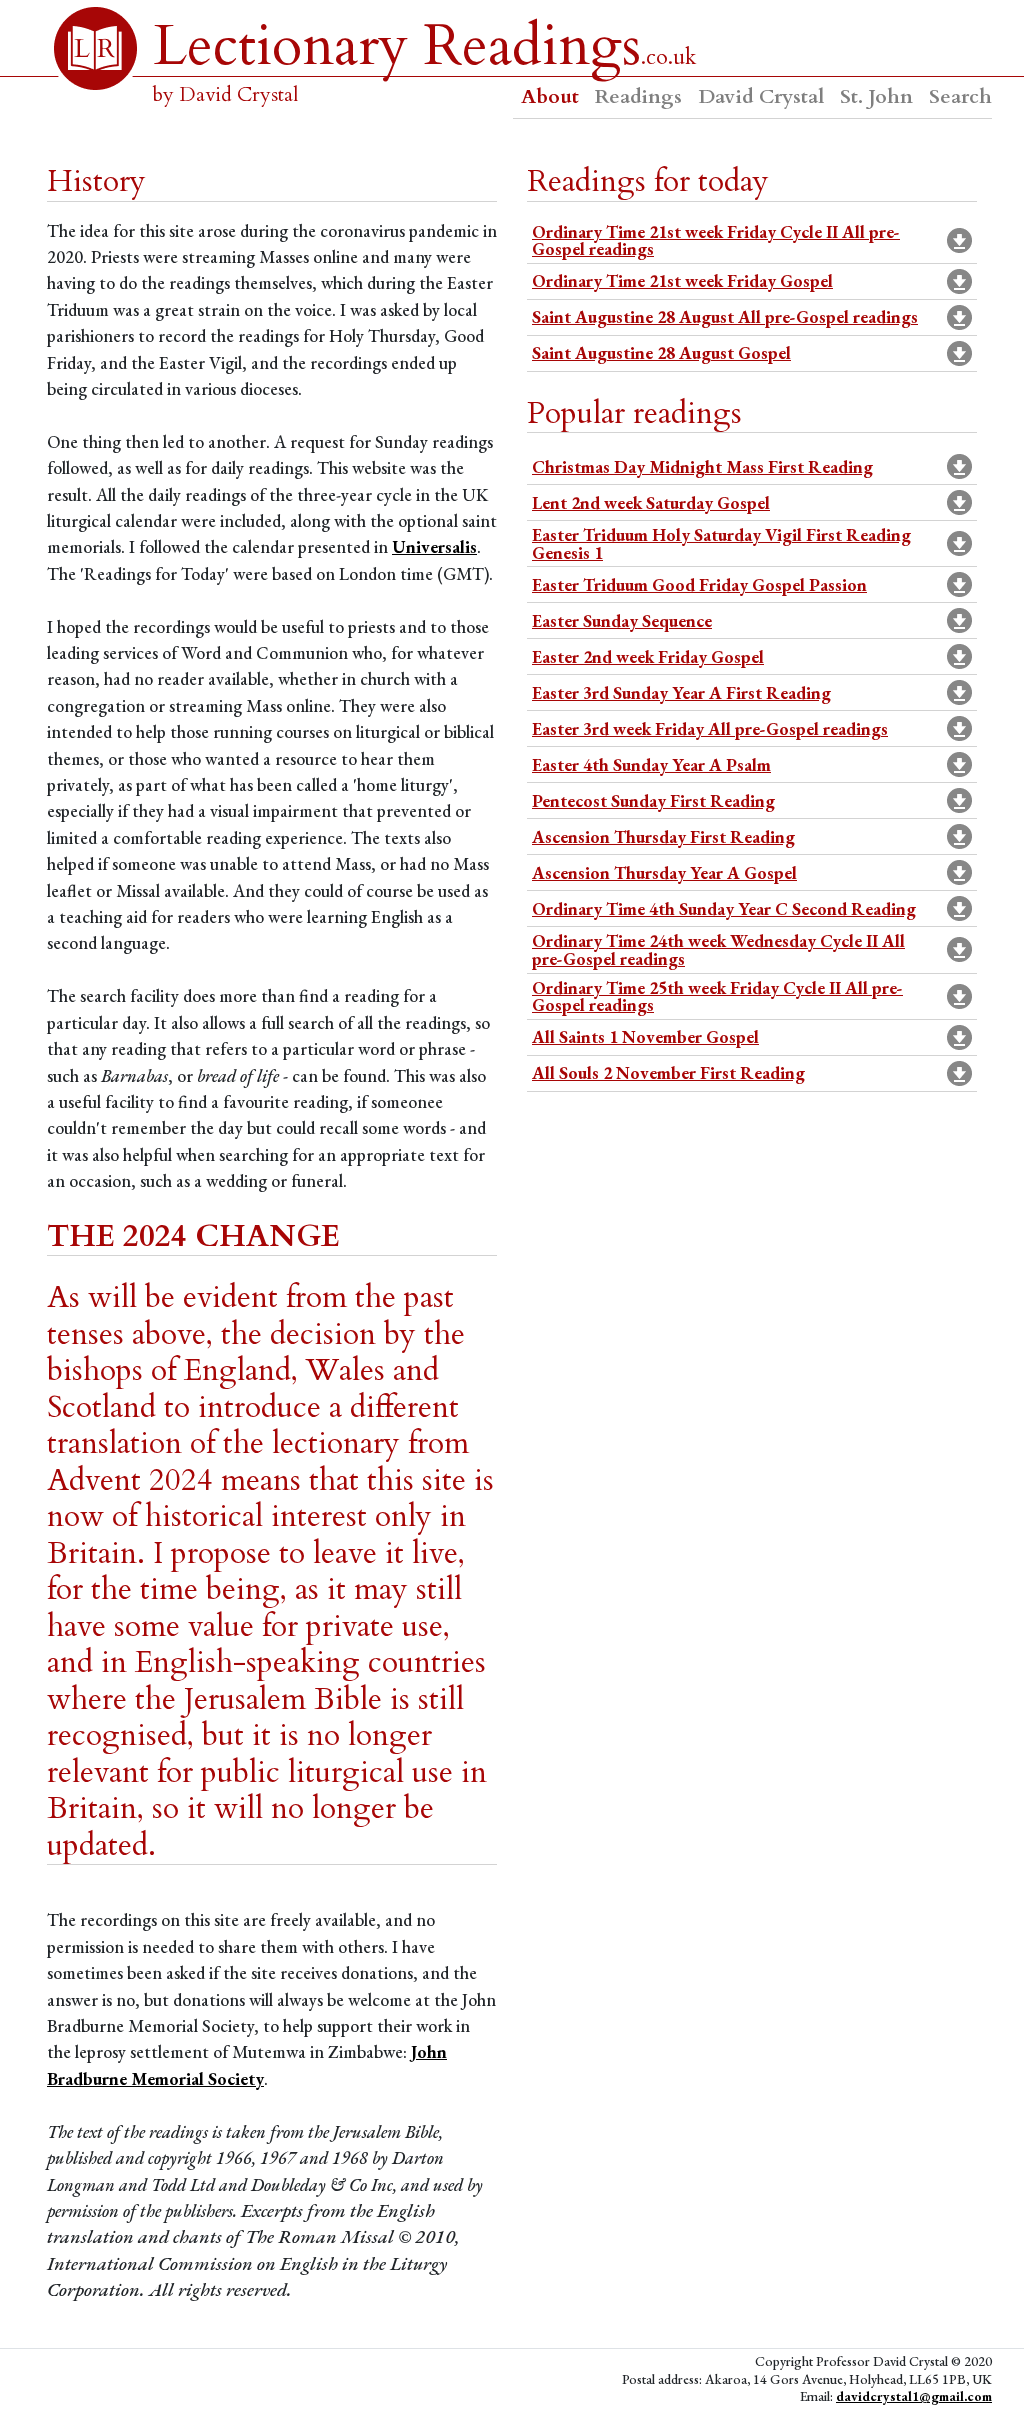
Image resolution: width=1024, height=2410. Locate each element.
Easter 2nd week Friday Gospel (648, 656)
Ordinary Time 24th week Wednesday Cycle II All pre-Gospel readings (718, 949)
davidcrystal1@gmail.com (914, 2396)
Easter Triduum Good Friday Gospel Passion (699, 584)
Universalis (434, 546)
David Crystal (761, 96)
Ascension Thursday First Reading (663, 836)
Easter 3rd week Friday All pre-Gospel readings (710, 728)
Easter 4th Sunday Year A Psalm (651, 764)
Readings (638, 96)
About (550, 96)
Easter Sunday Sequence (622, 620)
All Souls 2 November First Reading (668, 1072)
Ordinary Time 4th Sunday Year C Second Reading (724, 908)
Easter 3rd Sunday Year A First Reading (681, 692)
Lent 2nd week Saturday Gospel (651, 502)
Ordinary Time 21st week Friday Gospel (682, 280)
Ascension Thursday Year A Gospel (664, 872)
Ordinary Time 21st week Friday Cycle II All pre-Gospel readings (716, 240)
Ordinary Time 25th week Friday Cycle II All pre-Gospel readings (717, 996)
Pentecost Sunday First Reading (653, 800)
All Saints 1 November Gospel (645, 1036)
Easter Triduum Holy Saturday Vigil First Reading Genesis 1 (721, 543)
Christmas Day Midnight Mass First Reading (702, 466)
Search (960, 96)
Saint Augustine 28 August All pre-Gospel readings (725, 316)
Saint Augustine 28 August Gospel (661, 352)
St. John (876, 96)
